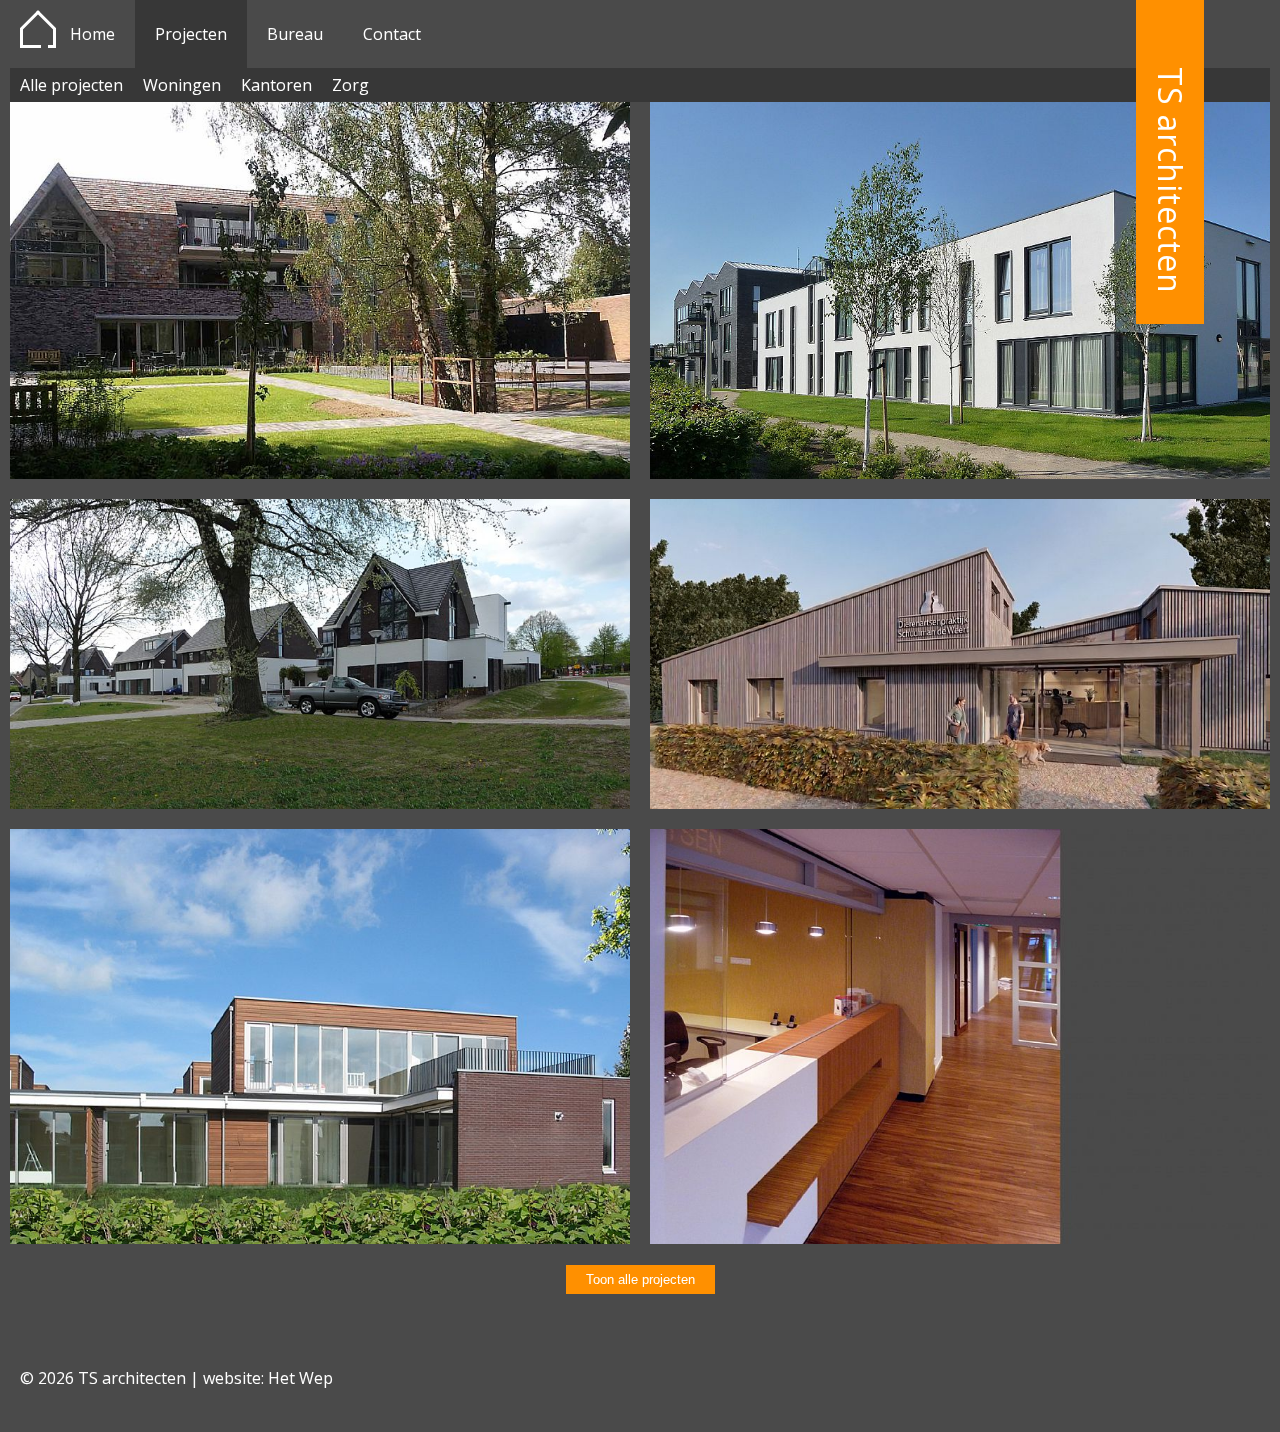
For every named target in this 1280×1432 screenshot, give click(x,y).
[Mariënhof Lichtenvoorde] (320, 473)
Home (92, 34)
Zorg (350, 85)
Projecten (191, 34)
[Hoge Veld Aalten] (960, 473)
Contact (392, 34)
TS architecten (1170, 180)
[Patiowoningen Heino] (320, 1238)
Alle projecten (71, 85)
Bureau (295, 34)
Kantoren (276, 85)
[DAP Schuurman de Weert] (960, 803)
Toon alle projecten (640, 1279)
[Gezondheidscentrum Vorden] (960, 1238)
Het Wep (300, 1378)
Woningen (182, 85)
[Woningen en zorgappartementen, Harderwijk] (320, 803)
